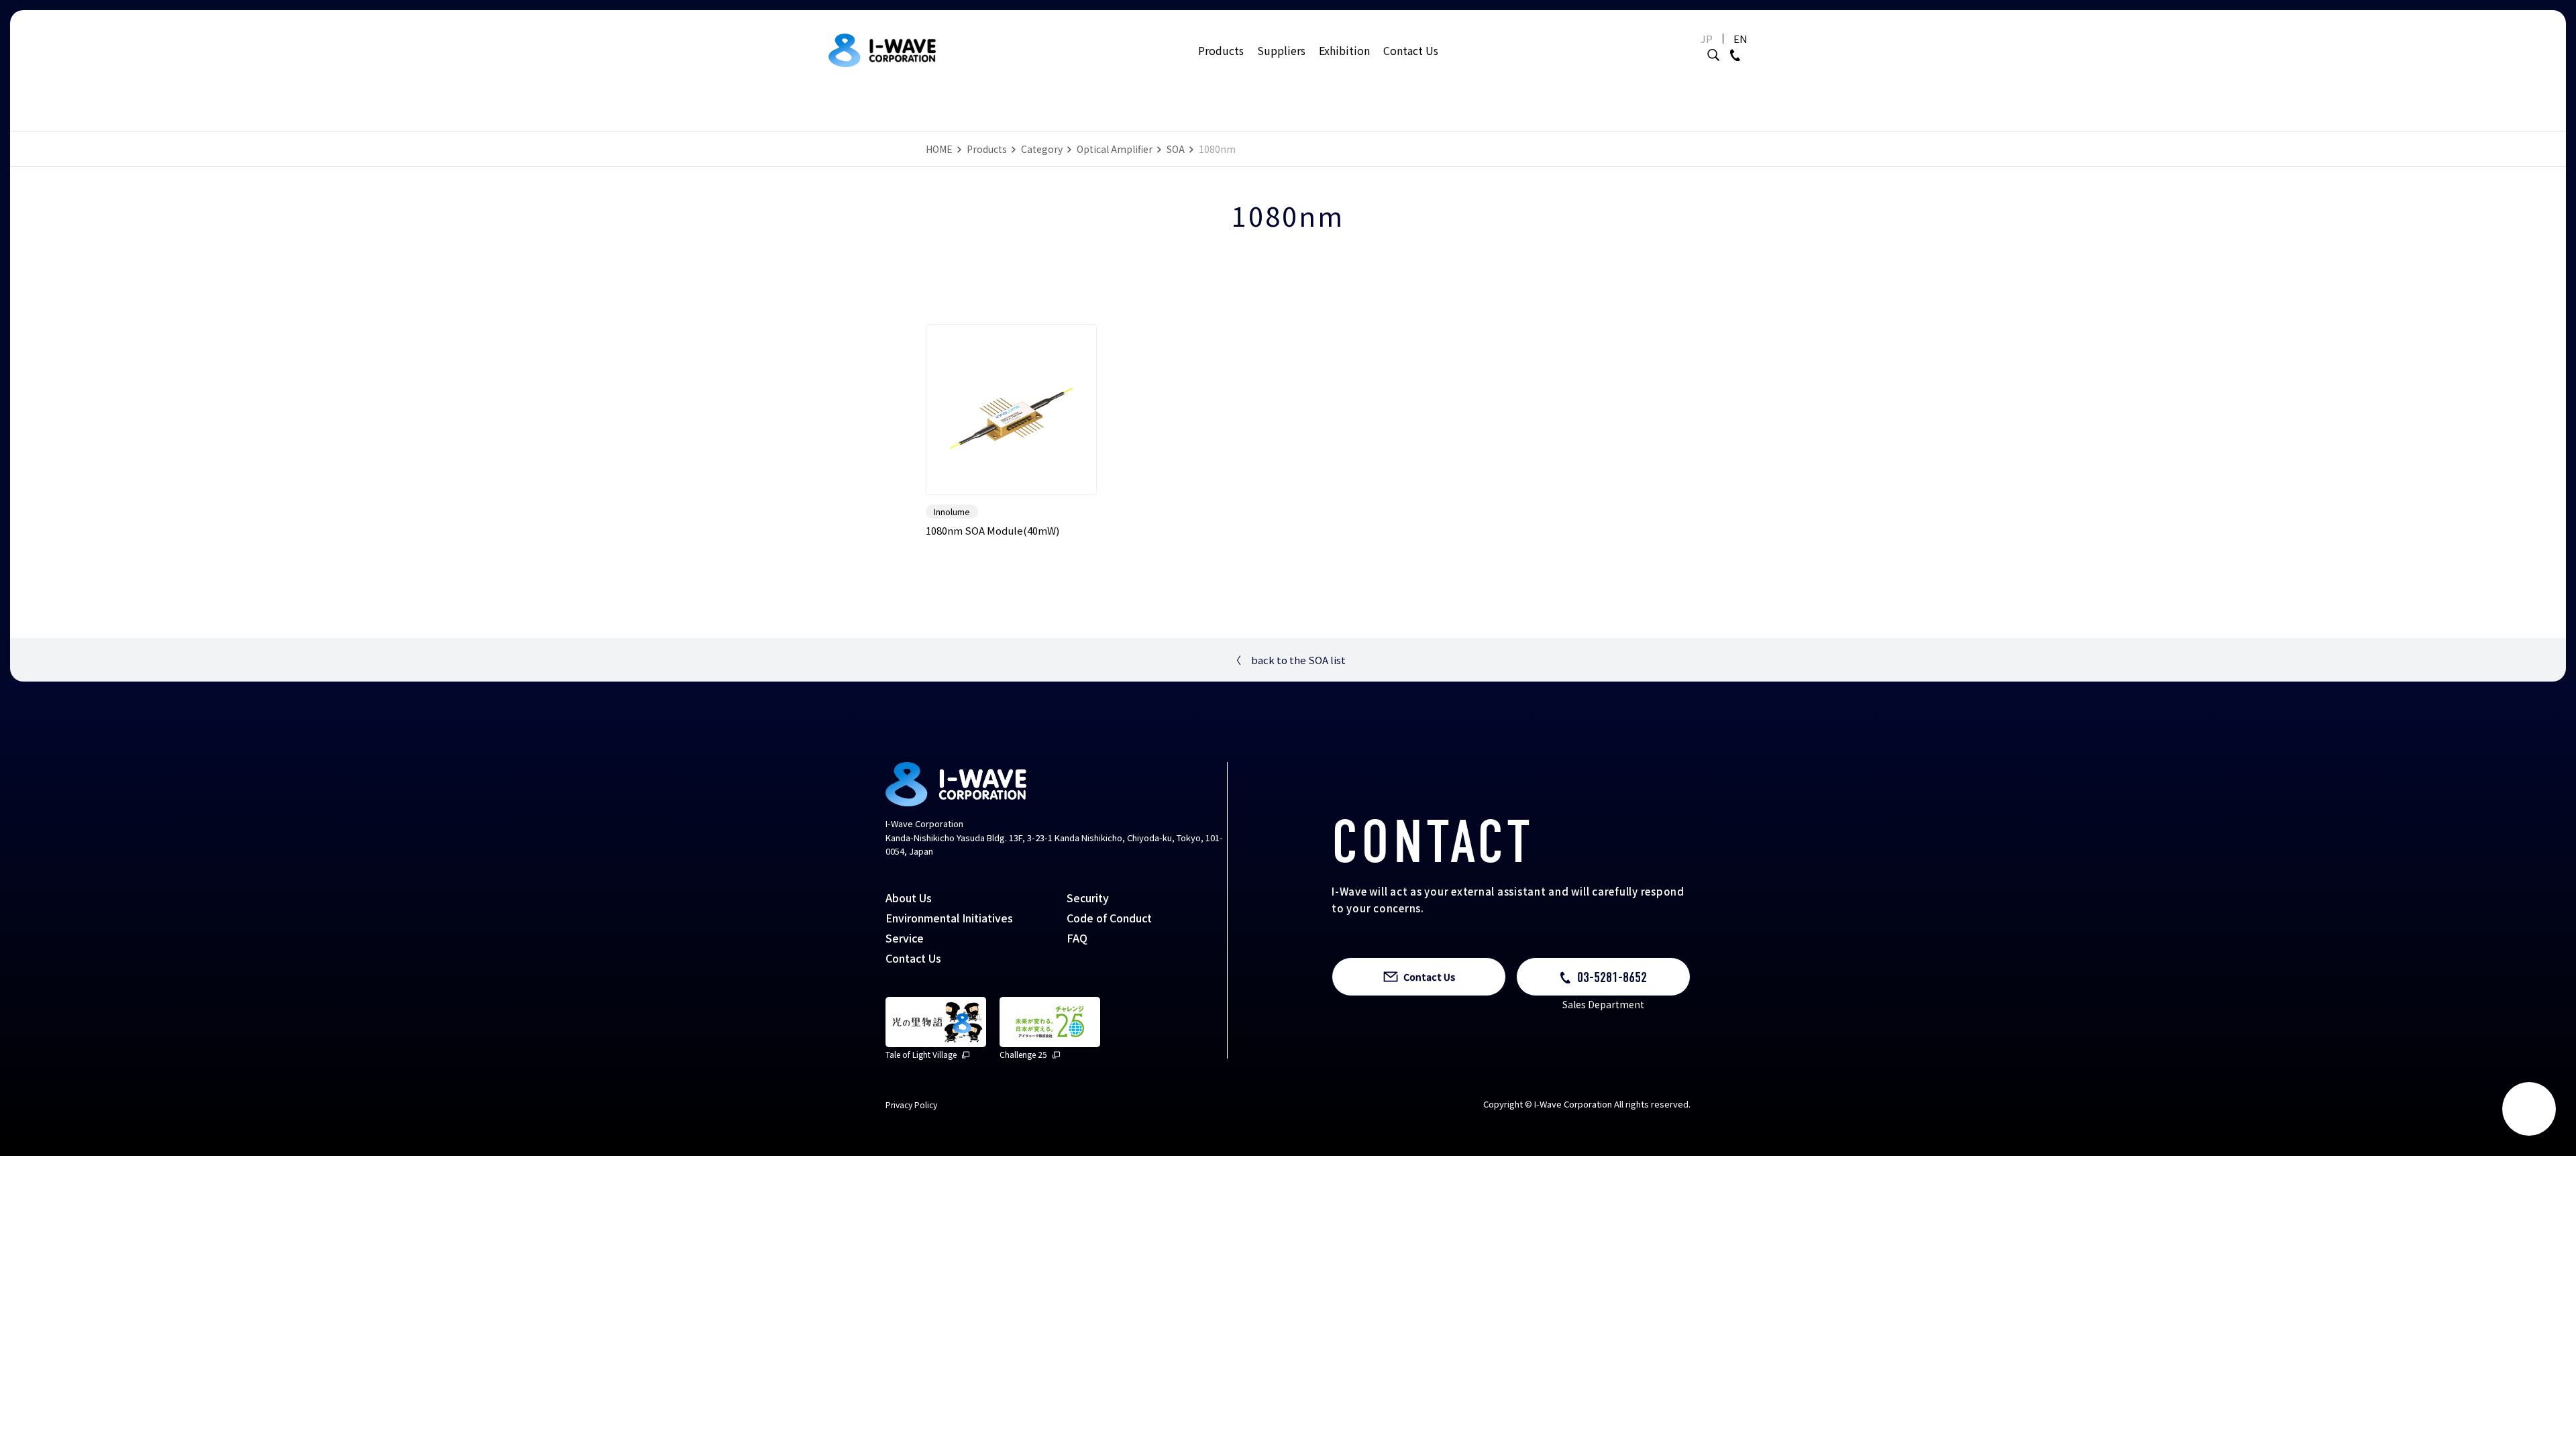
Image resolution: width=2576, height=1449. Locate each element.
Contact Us (1411, 50)
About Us (909, 898)
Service (905, 938)
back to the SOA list (1288, 660)
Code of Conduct (1109, 918)
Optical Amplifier (1115, 149)
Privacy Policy (911, 1105)
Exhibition (1344, 50)
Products (1221, 50)
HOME (939, 149)
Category (1042, 149)
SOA (1176, 149)
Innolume (952, 512)
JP (1707, 39)
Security (1088, 898)
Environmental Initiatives (949, 918)
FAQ (1077, 938)
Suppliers (1281, 50)
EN (1740, 39)
